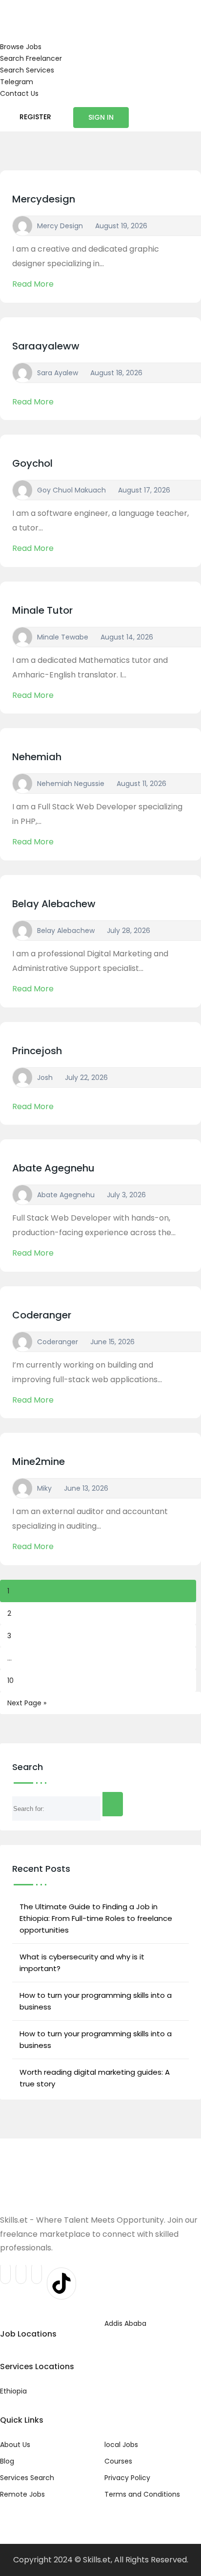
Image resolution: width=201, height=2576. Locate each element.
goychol (32, 463)
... (10, 1658)
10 (10, 1681)
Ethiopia (13, 2391)
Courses (118, 2461)
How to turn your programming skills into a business (96, 2001)
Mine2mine (39, 1462)
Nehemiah (37, 757)
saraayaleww (46, 346)
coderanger (42, 1315)
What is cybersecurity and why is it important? (82, 1963)
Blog (7, 2461)
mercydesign (44, 199)
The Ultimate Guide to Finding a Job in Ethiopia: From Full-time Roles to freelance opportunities (96, 1918)
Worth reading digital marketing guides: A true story (95, 2078)
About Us (15, 2445)
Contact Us (19, 93)
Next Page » (27, 1703)
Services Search (27, 2478)
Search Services (27, 70)
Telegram (17, 82)
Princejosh (37, 1051)
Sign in (101, 117)
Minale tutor (42, 610)
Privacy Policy (127, 2478)
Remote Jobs (22, 2494)
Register (35, 117)
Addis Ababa (125, 2323)
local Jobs (121, 2445)
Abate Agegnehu (53, 1168)
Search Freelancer (31, 58)
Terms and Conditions (142, 2494)
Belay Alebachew (54, 904)
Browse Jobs (21, 47)
